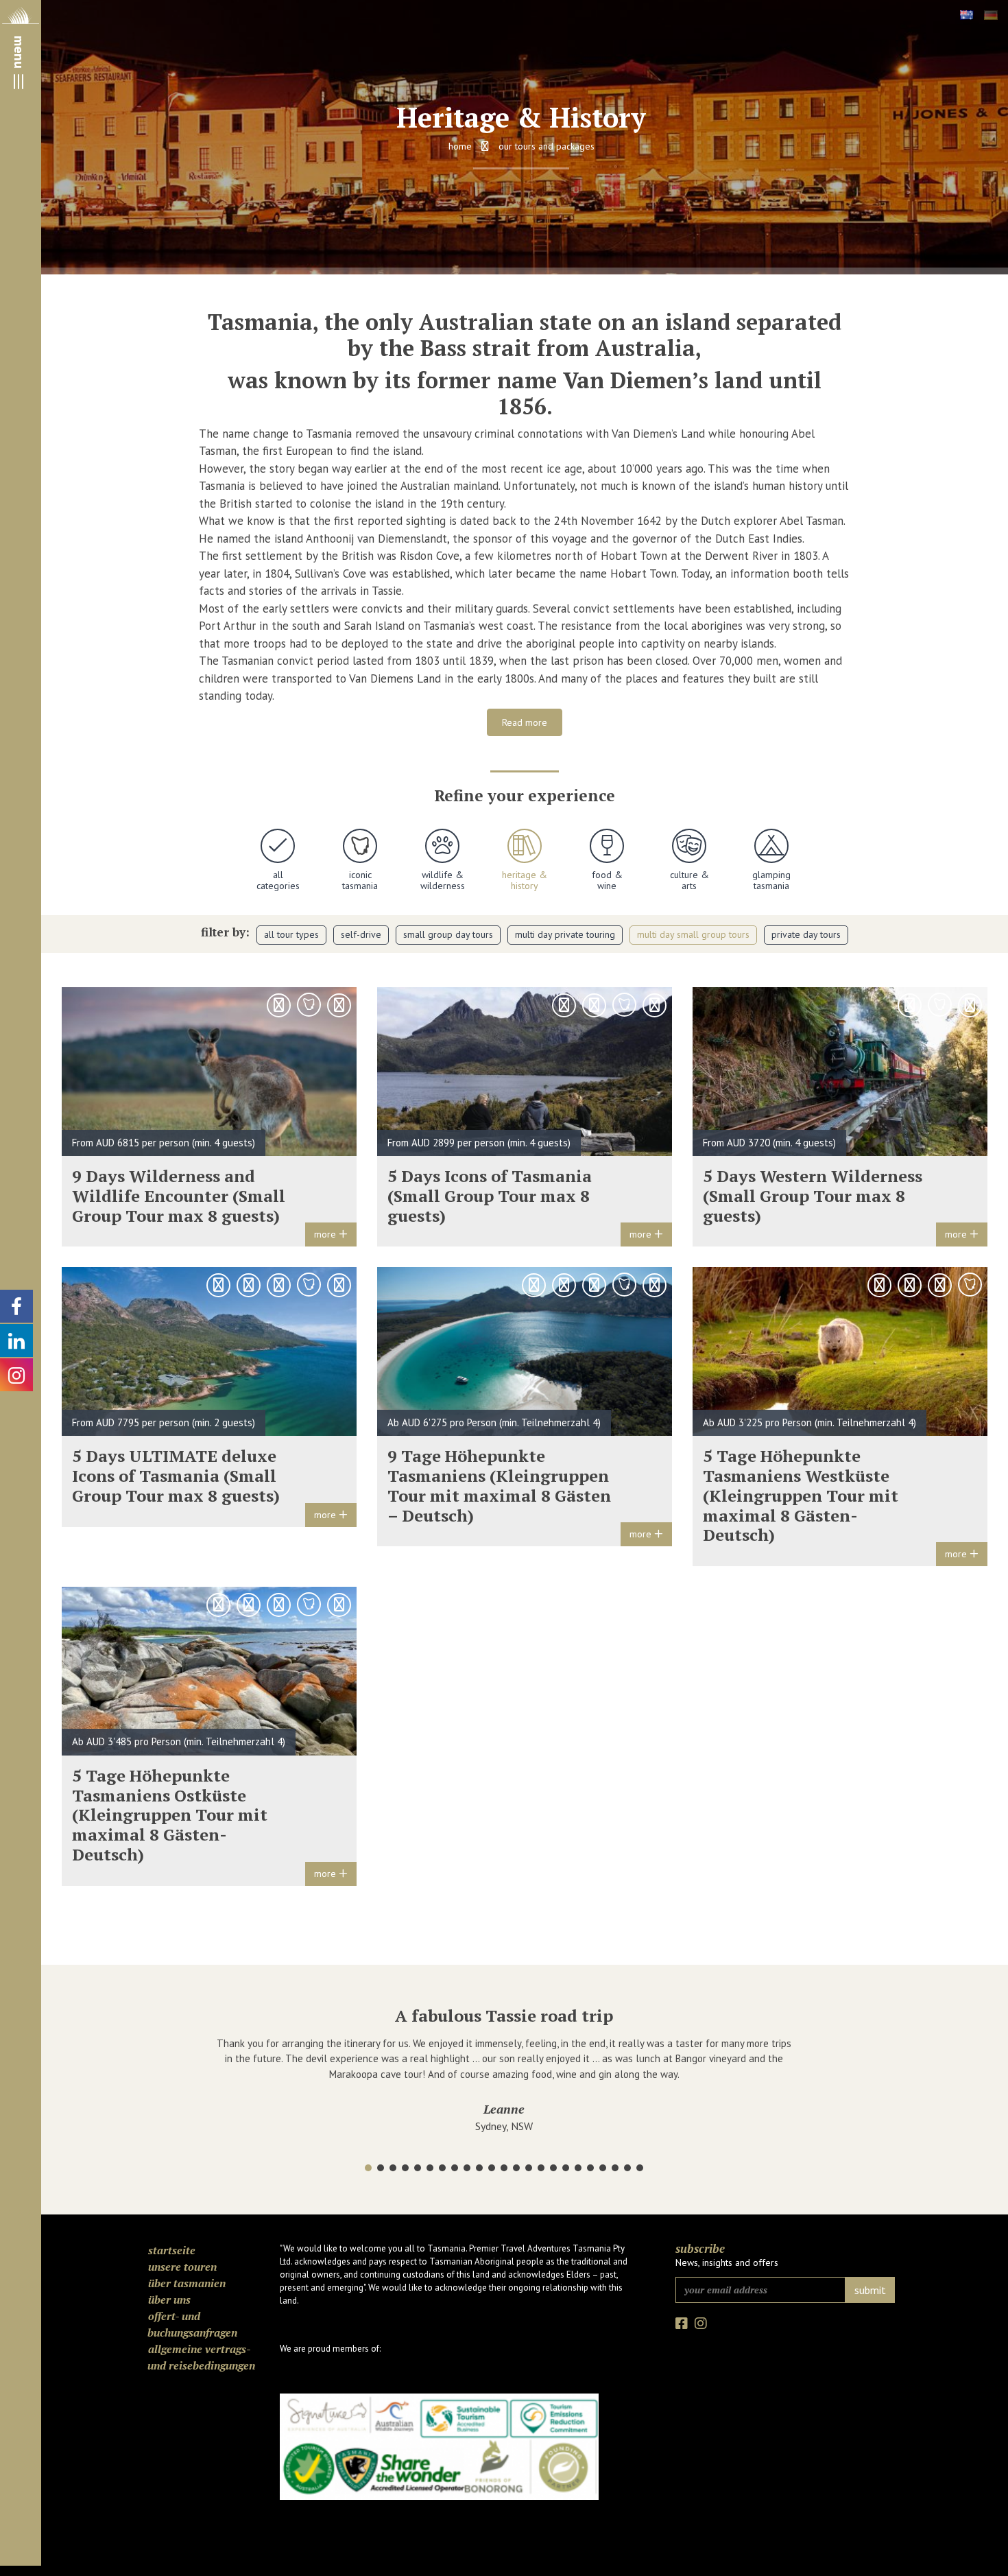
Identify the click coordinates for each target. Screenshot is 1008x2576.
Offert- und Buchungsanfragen (192, 2309)
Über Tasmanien (187, 2268)
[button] (368, 2153)
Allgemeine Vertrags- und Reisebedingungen (201, 2342)
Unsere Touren (182, 2252)
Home (460, 146)
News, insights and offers (727, 2247)
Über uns (169, 2284)
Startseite (172, 2235)
